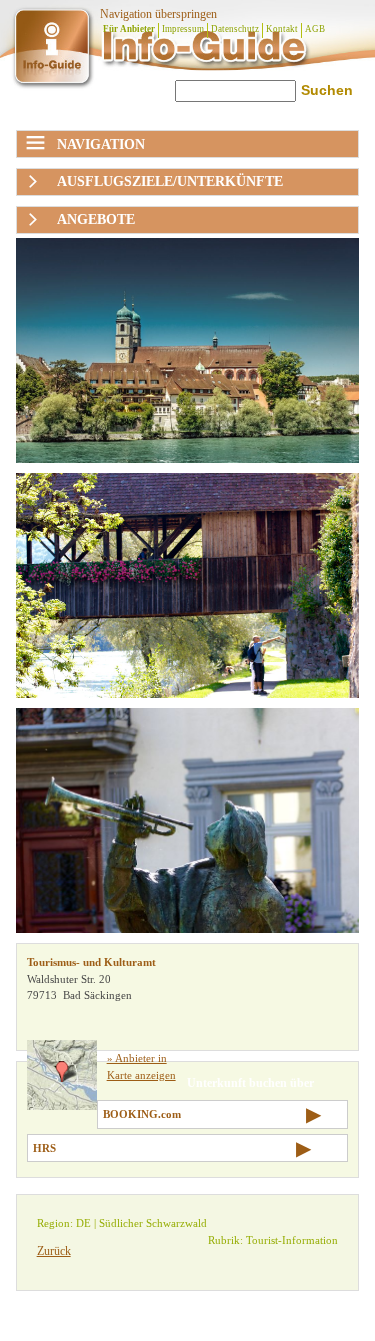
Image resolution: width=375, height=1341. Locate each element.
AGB (315, 29)
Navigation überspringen (158, 14)
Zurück (54, 1251)
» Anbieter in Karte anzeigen (141, 1066)
